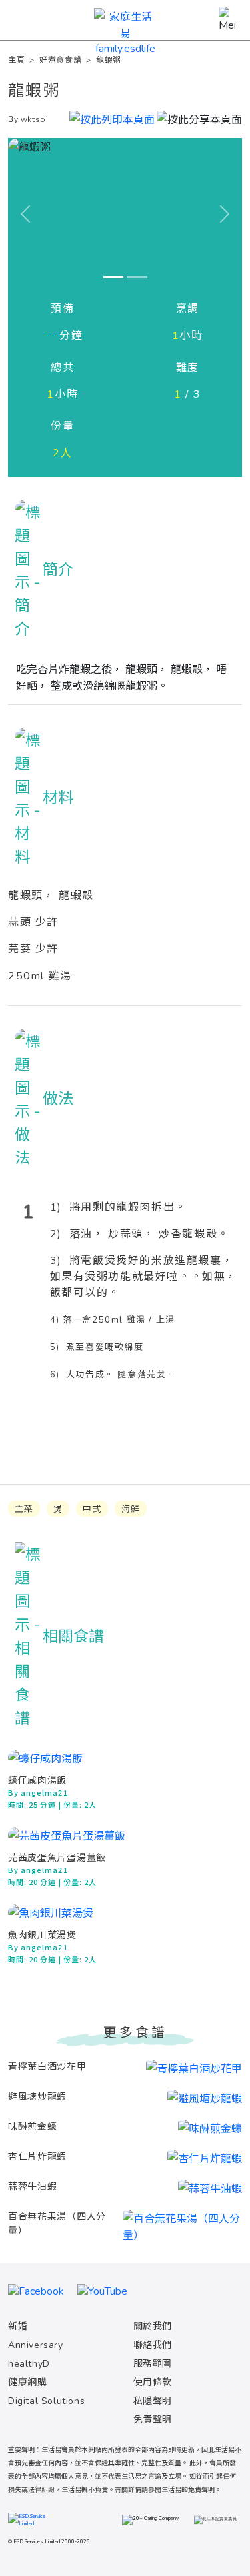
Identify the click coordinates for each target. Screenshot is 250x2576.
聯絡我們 (153, 2345)
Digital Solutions (46, 2401)
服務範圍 (153, 2364)
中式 (92, 1509)
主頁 (16, 60)
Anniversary (36, 2345)
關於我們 (153, 2326)
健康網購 (27, 2382)
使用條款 (153, 2382)
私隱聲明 (153, 2401)
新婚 (18, 2326)
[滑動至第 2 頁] (137, 277)
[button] (199, 118)
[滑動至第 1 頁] (113, 277)
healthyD (29, 2364)
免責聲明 (153, 2420)
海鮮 (131, 1509)
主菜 (24, 1509)
